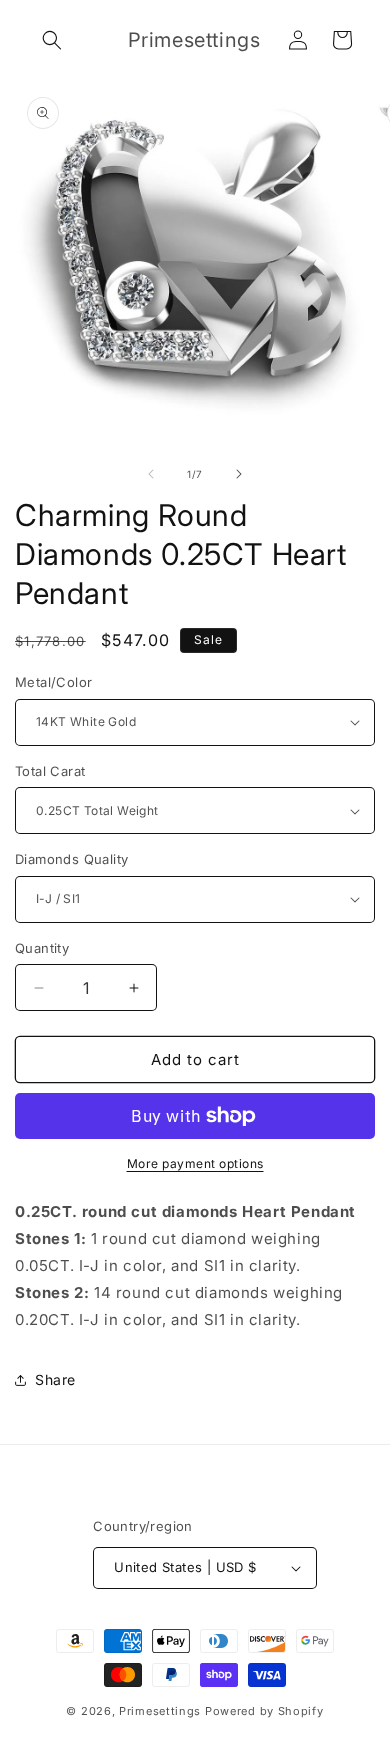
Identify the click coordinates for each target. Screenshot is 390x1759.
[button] (52, 40)
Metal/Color (53, 682)
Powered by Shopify (264, 1711)
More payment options (195, 1163)
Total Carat (50, 771)
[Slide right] (239, 474)
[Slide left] (151, 474)
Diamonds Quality (71, 859)
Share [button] (55, 1379)
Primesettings (160, 1711)
